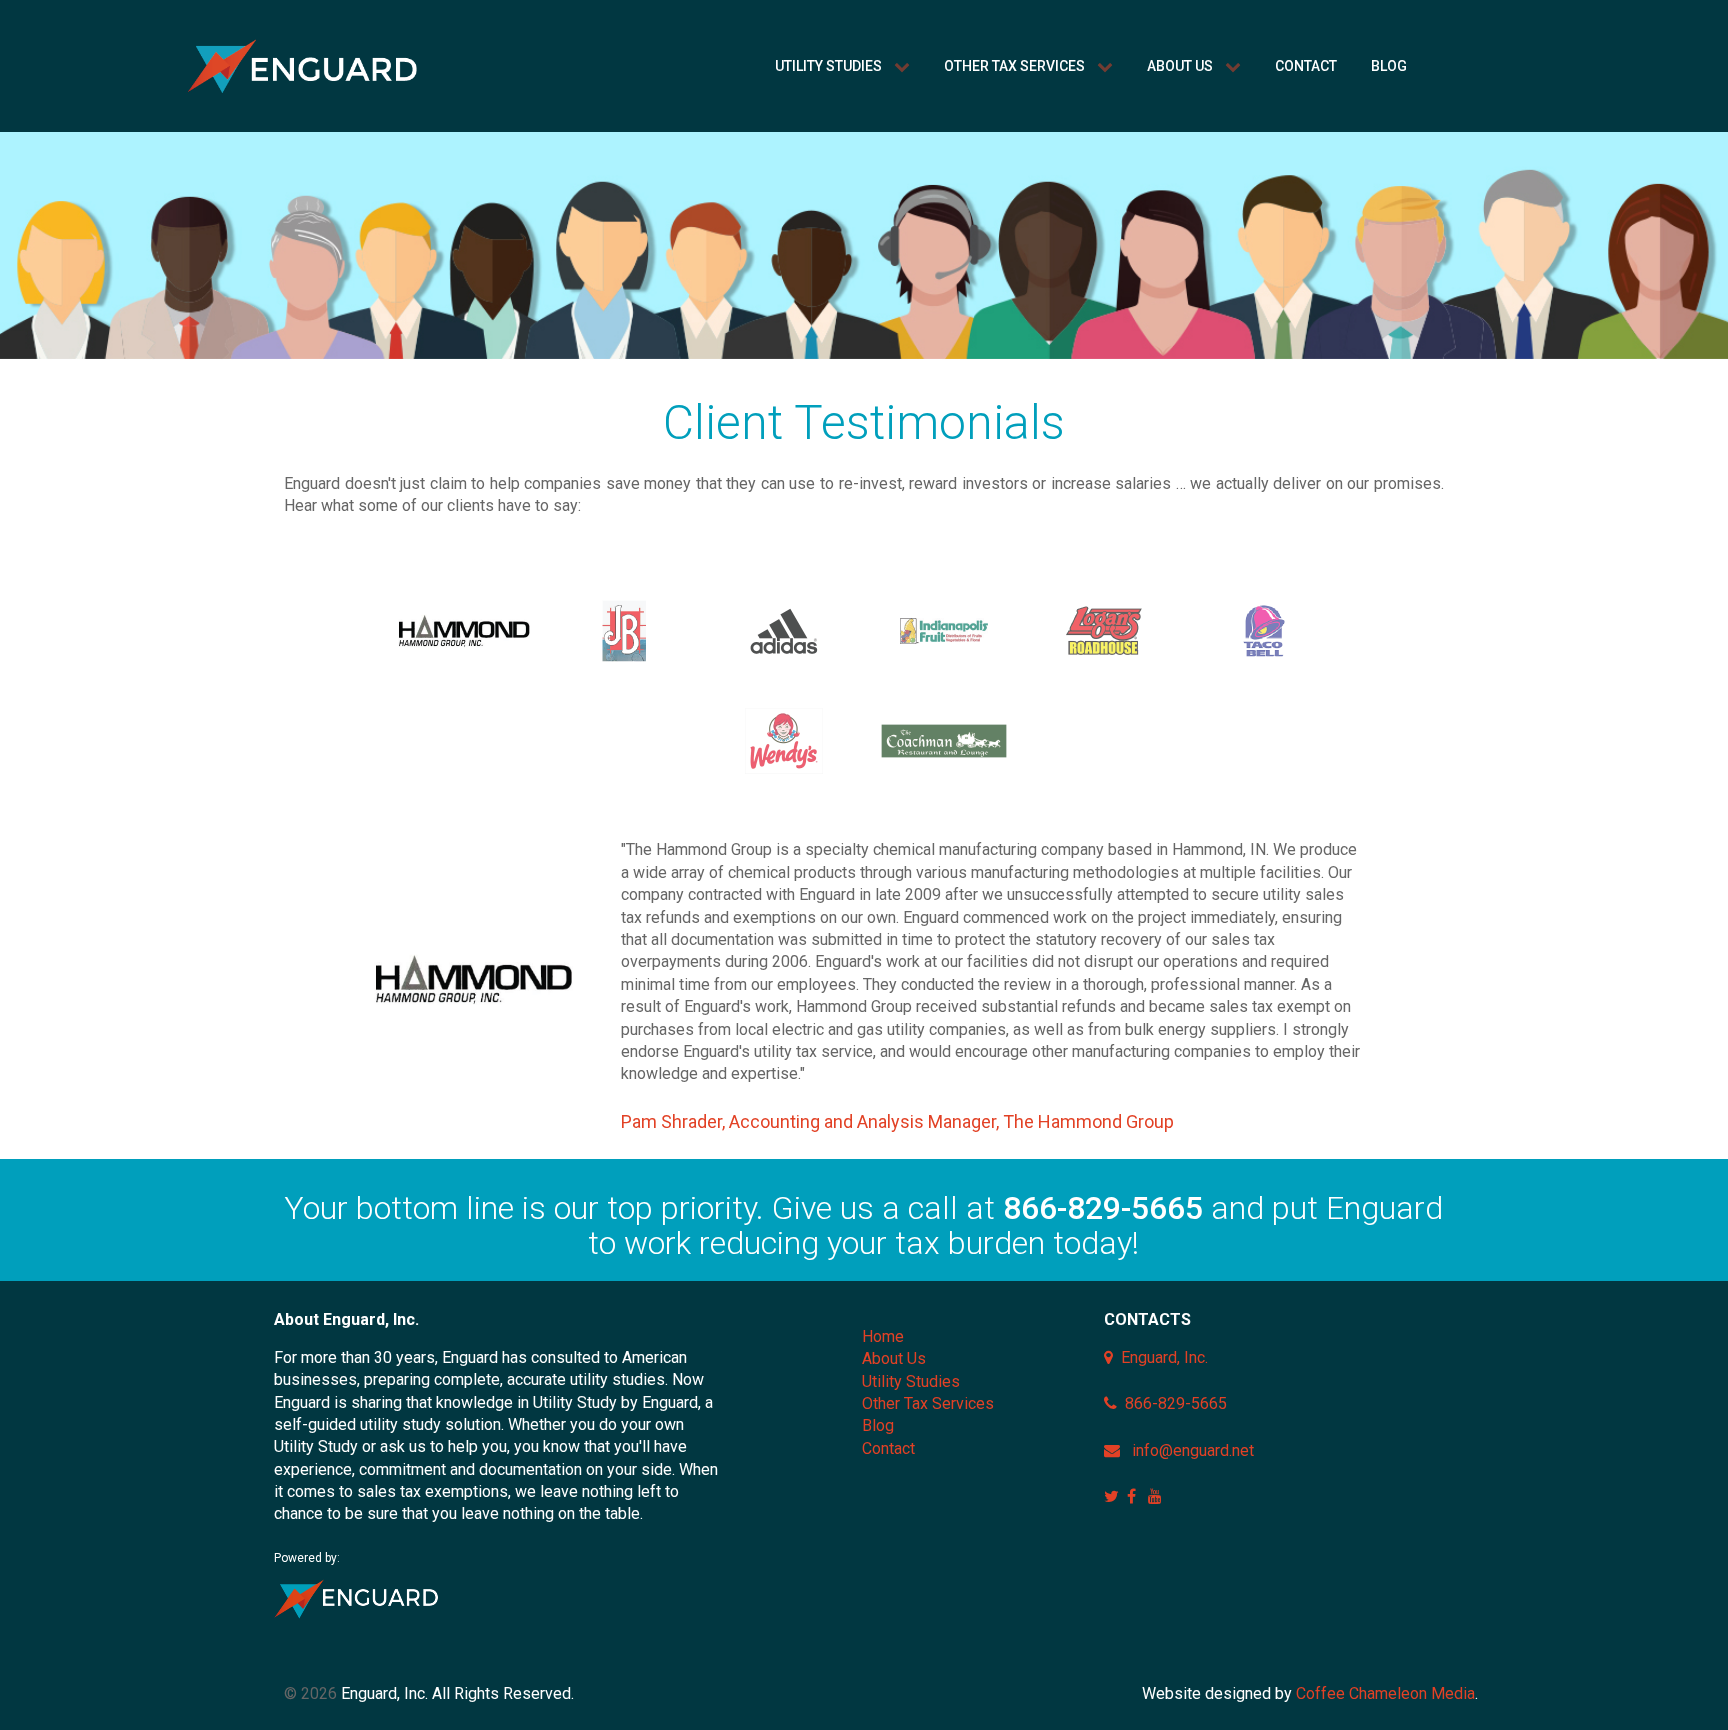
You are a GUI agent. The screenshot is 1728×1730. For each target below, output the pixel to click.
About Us (894, 1358)
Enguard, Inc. (1164, 1357)
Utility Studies (911, 1381)
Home (883, 1336)
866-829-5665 (1103, 1208)
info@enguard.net (1193, 1450)
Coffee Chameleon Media (1385, 1693)
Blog (878, 1425)
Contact (888, 1448)
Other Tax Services (928, 1403)
